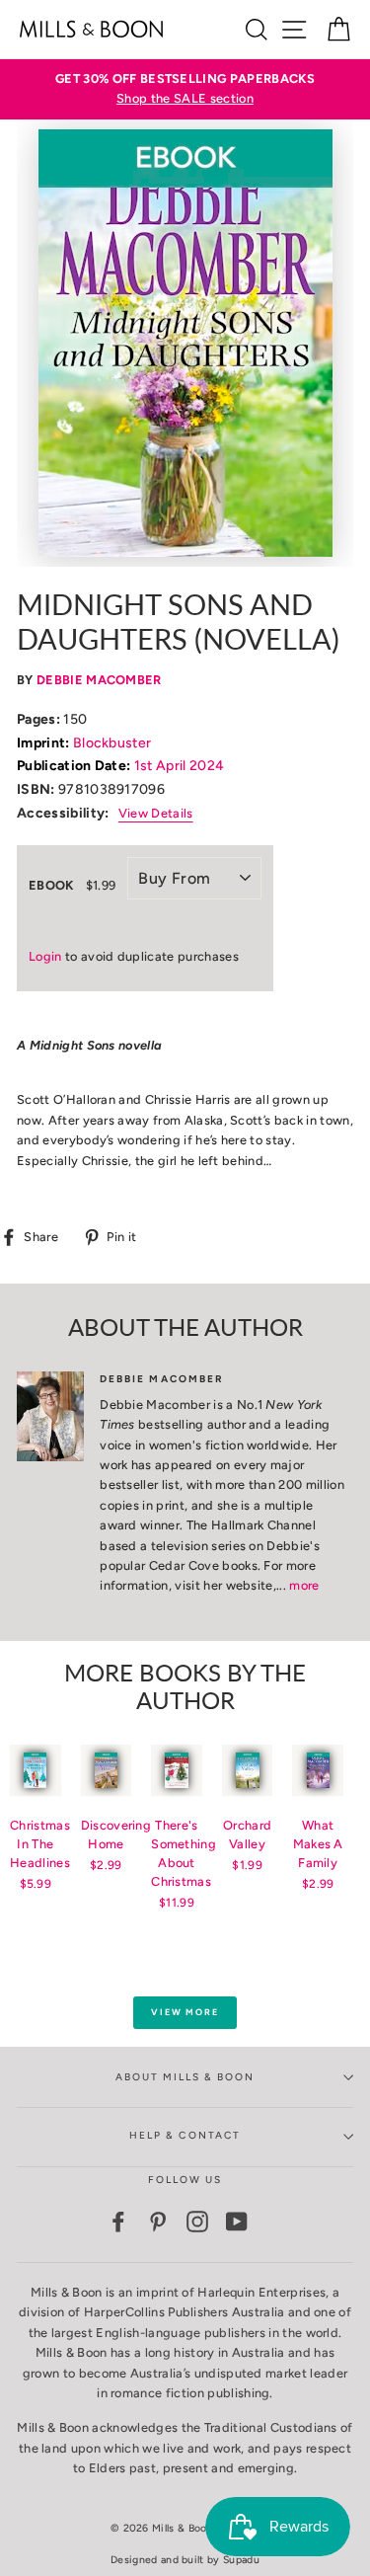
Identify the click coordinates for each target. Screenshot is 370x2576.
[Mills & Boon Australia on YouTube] (237, 2222)
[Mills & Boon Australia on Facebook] (118, 2222)
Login (45, 956)
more (304, 1585)
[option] (185, 89)
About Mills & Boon (185, 2077)
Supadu (241, 2560)
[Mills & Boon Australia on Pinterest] (158, 2222)
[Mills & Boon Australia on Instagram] (197, 2222)
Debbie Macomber (99, 680)
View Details (156, 813)
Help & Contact (185, 2135)
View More (185, 2012)
